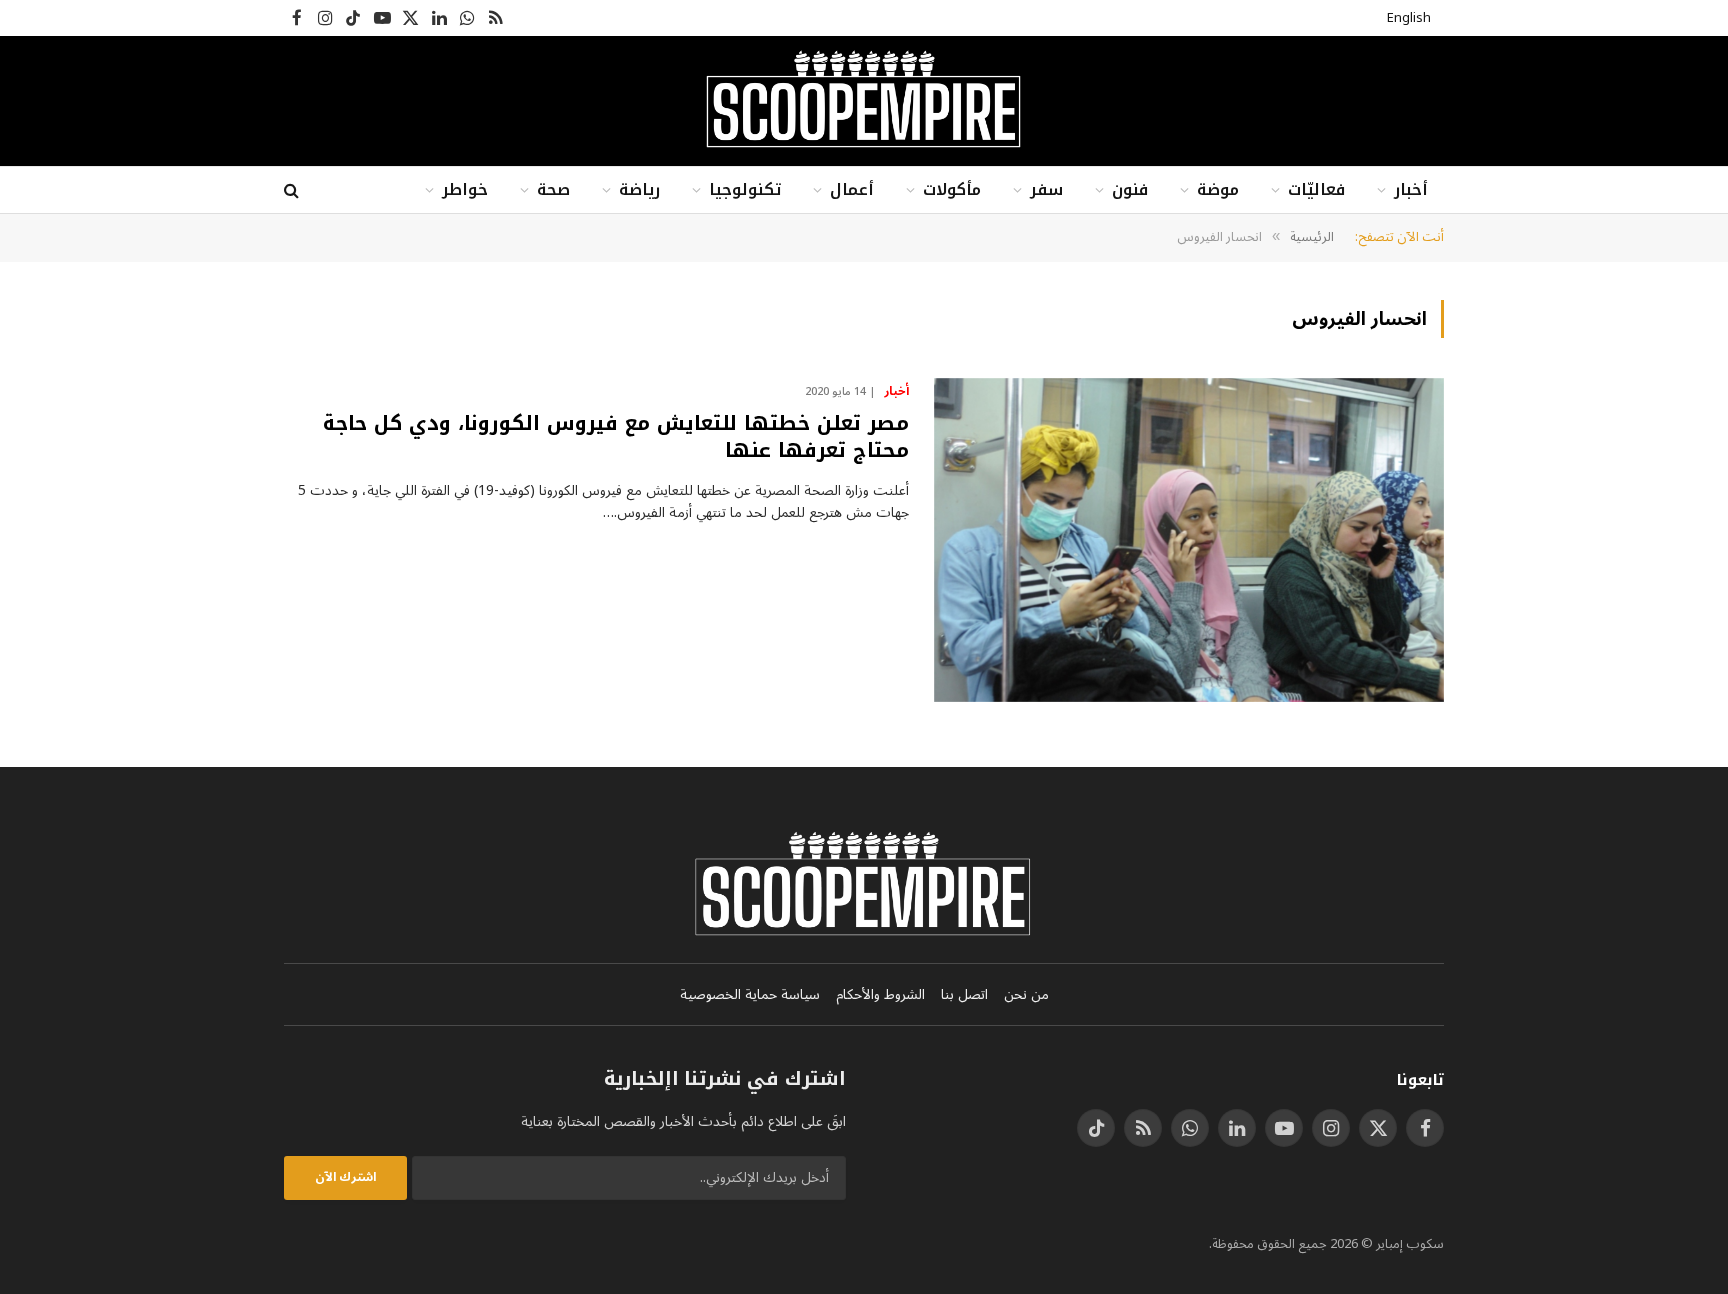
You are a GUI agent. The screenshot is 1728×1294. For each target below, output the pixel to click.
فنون (1130, 189)
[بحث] (293, 190)
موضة (1218, 189)
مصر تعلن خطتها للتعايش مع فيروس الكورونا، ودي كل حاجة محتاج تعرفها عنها (616, 437)
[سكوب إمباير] (863, 101)
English (1409, 18)
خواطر (465, 189)
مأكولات (952, 189)
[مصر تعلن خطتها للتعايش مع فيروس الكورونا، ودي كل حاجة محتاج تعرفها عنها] (1189, 540)
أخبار (1411, 189)
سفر (1046, 189)
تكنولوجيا (745, 189)
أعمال (852, 189)
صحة (553, 189)
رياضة (639, 189)
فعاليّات (1316, 189)
